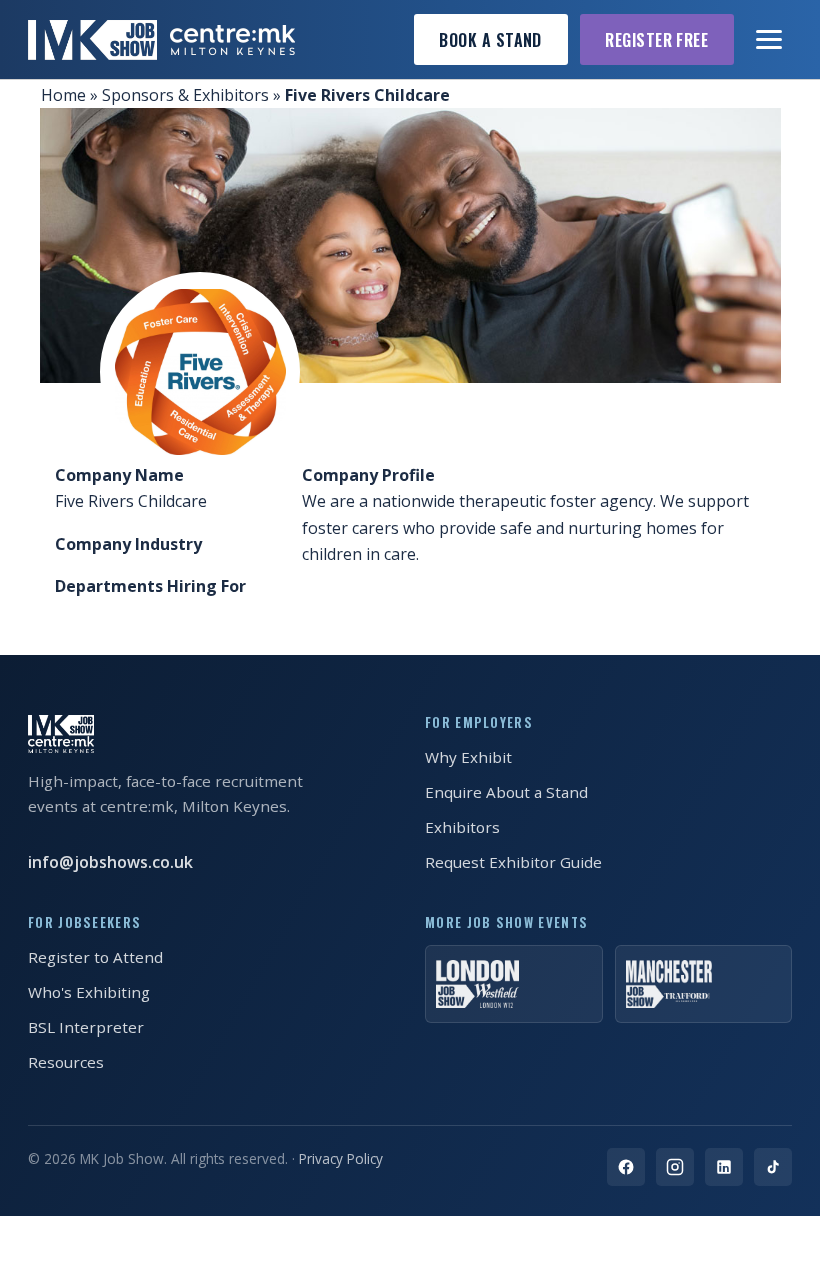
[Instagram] (675, 1167)
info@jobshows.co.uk (110, 862)
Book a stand (490, 40)
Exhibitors (462, 827)
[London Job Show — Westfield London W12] (514, 984)
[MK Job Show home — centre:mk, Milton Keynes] (161, 40)
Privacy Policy (341, 1158)
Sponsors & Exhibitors (185, 95)
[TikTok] (773, 1167)
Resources (66, 1062)
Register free (656, 40)
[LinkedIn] (724, 1167)
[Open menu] (770, 40)
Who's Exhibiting (89, 992)
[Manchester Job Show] (704, 984)
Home (63, 95)
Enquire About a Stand (506, 792)
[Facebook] (626, 1167)
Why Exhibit (468, 757)
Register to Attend (95, 957)
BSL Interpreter (86, 1027)
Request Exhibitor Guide (513, 862)
